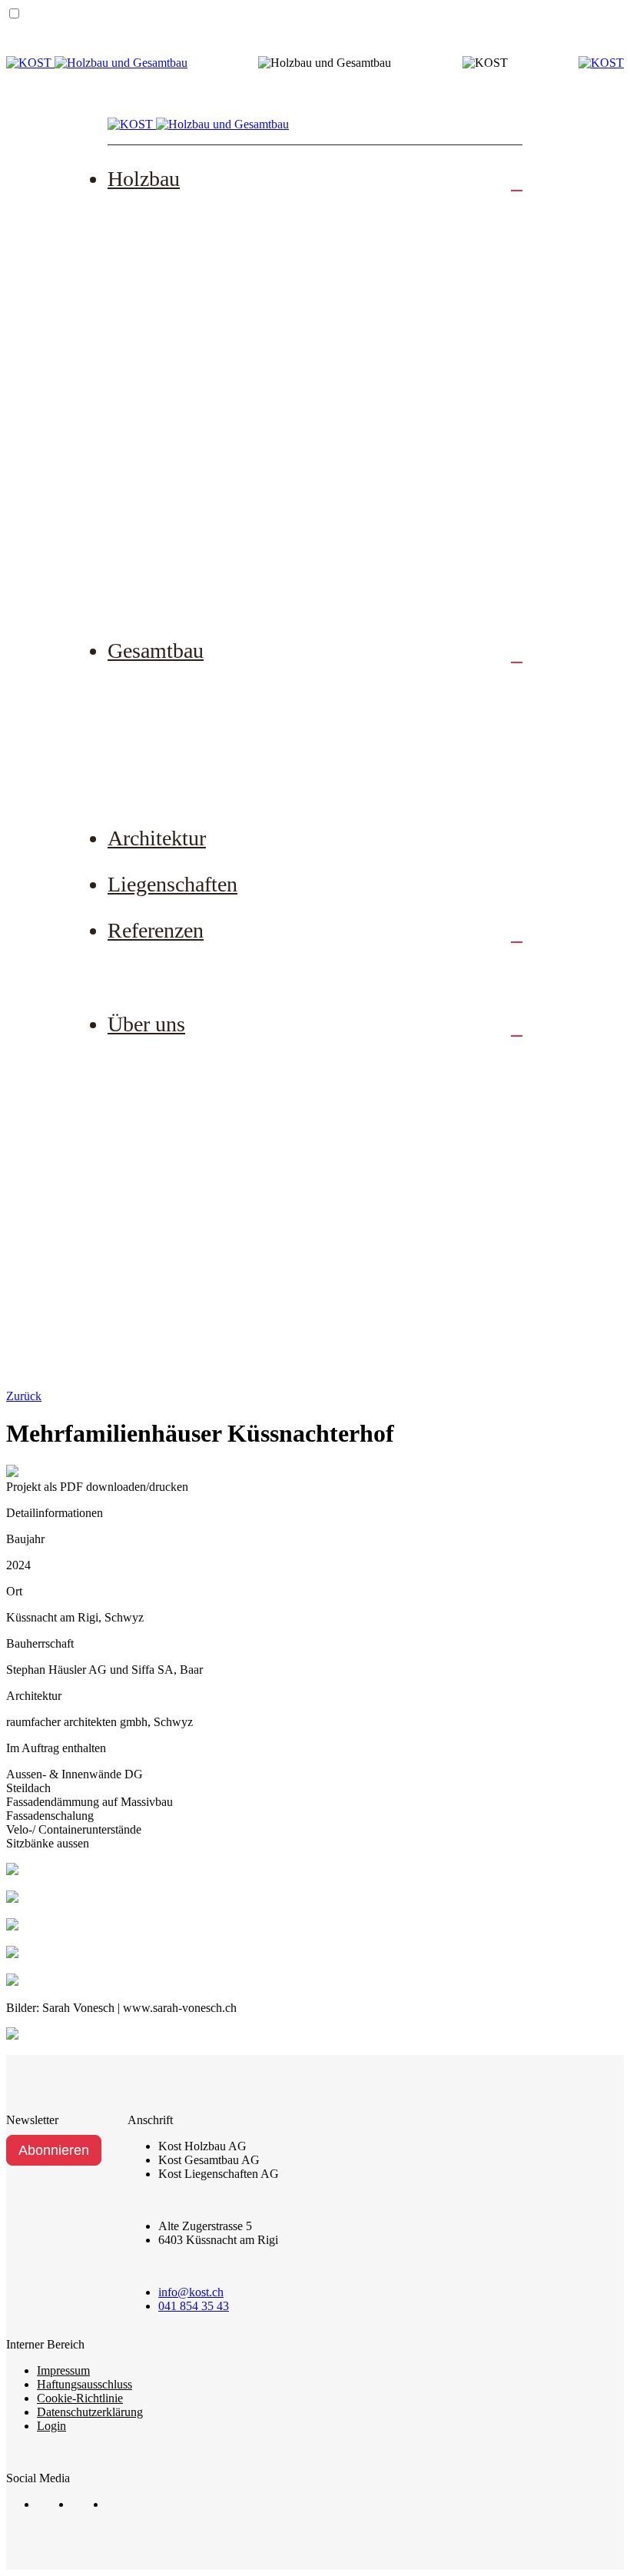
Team (154, 1061)
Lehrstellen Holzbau (195, 1155)
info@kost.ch (191, 2292)
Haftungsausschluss (85, 2384)
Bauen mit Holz (182, 499)
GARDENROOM (188, 593)
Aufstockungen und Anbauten (221, 263)
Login (51, 2426)
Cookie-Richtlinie (80, 2398)
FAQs (154, 546)
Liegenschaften (172, 884)
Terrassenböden (182, 404)
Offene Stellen (179, 1107)
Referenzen (156, 930)
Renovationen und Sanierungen (225, 310)
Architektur (157, 838)
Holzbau (144, 179)
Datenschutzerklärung (90, 2412)
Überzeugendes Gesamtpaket (219, 782)
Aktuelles (165, 1250)
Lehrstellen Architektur (203, 1202)
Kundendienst (177, 452)
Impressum (63, 2370)
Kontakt (161, 1344)
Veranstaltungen (183, 1296)
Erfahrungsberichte (191, 967)
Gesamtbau (156, 651)
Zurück (24, 1396)
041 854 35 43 (194, 2306)
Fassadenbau (174, 357)
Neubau (160, 215)
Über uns (146, 1024)
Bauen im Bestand (189, 734)
